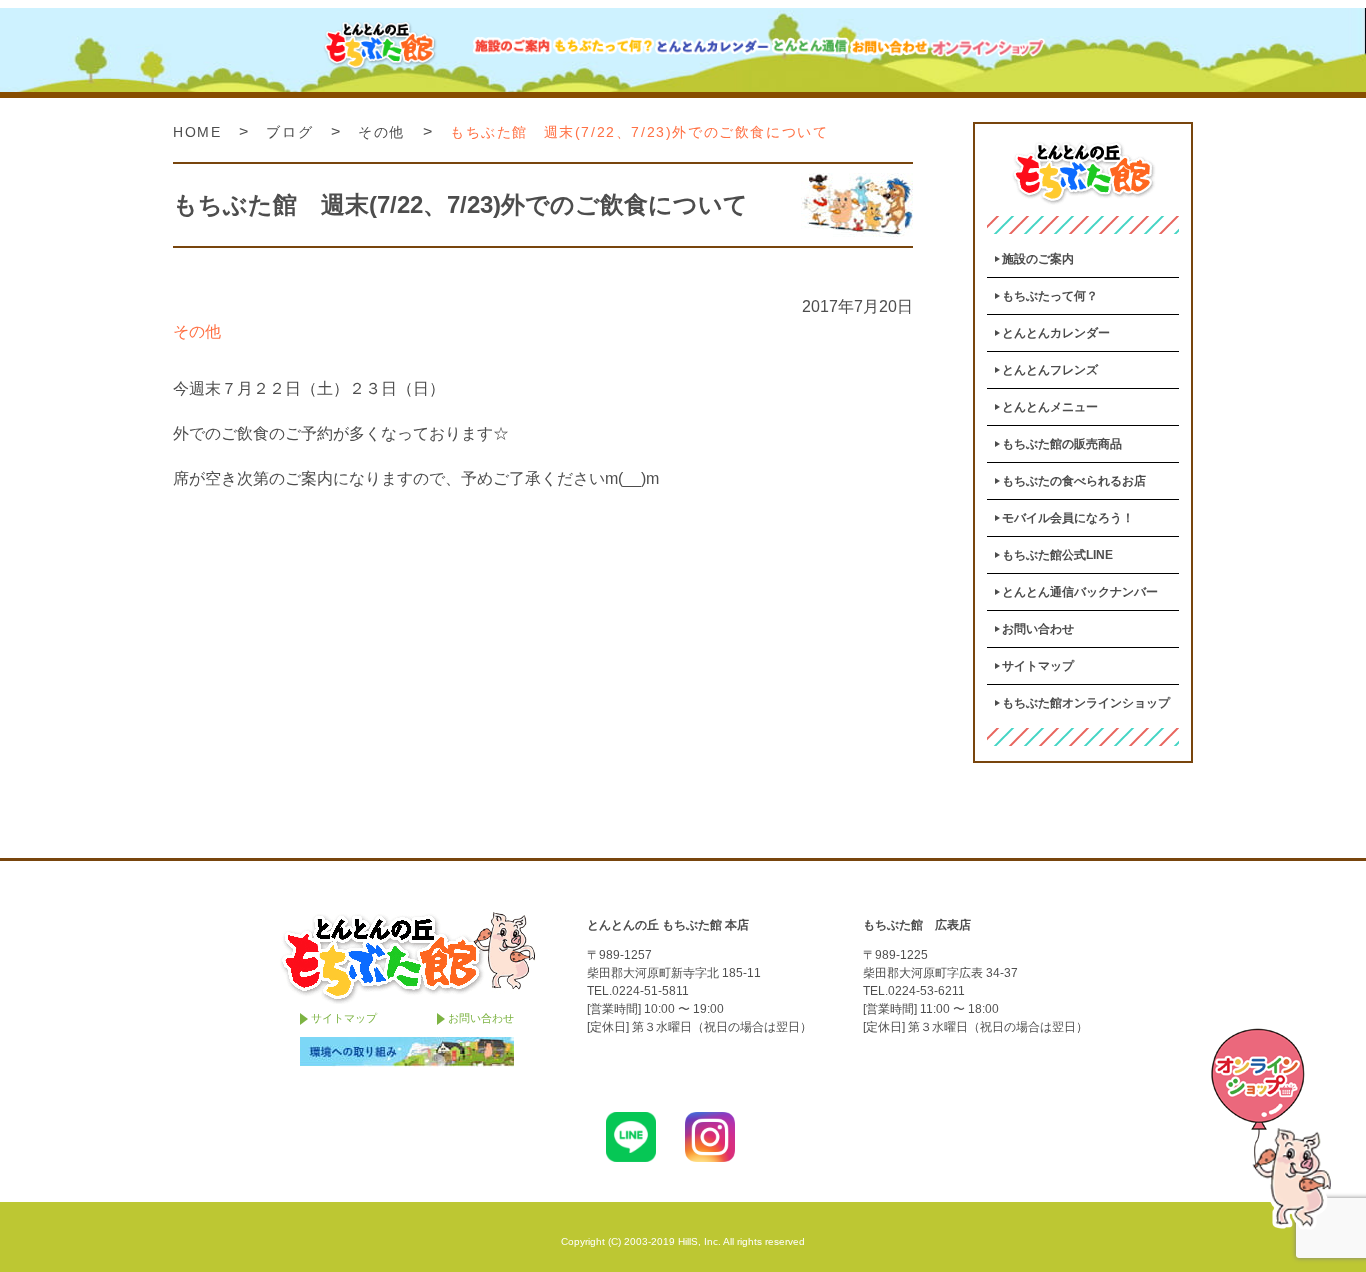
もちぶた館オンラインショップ (1086, 703)
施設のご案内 (1038, 259)
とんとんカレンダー (1056, 333)
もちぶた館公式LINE (1057, 555)
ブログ (289, 132)
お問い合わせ (1038, 629)
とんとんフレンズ (1050, 370)
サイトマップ (1038, 666)
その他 (381, 132)
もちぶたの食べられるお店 (1074, 481)
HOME (197, 132)
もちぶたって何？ (1050, 296)
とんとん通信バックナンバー (1080, 592)
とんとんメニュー (1050, 407)
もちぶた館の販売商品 (1062, 444)
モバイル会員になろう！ (1068, 518)
